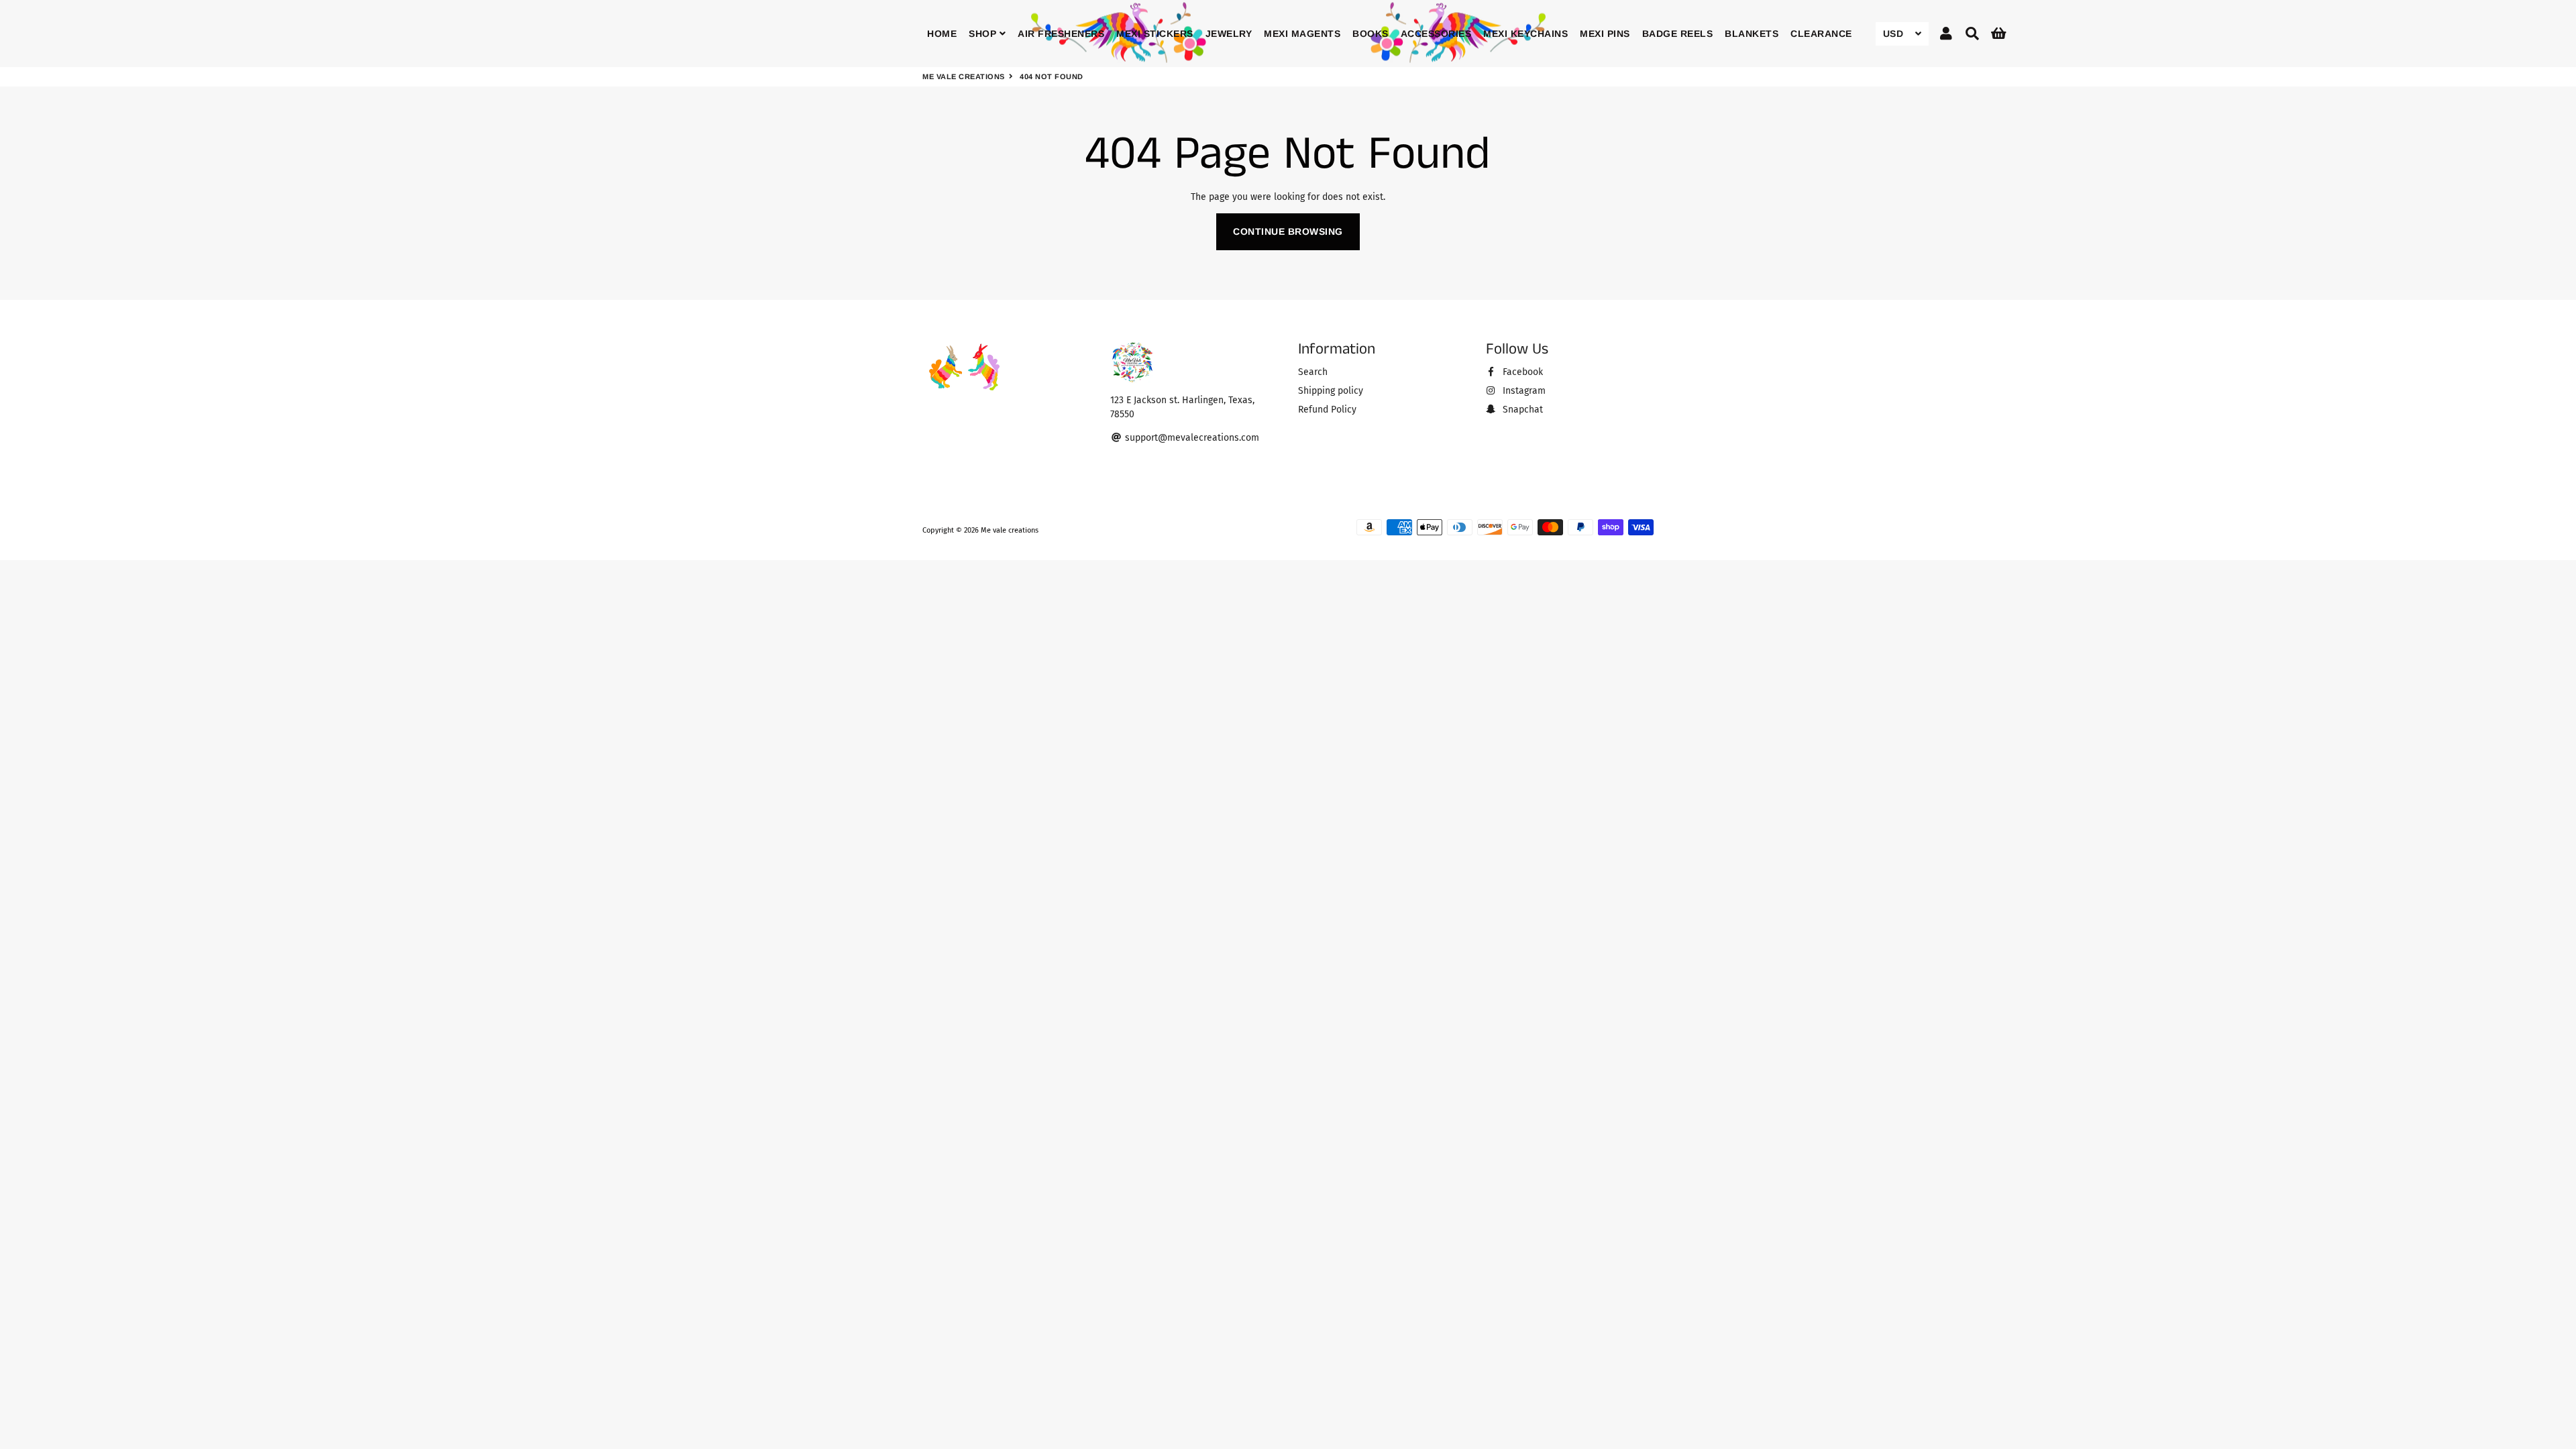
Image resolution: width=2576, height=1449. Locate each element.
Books (1371, 34)
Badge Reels (1678, 34)
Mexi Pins (1605, 34)
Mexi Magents (1302, 34)
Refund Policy (1327, 410)
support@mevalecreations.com (1191, 438)
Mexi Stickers (1155, 34)
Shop (984, 34)
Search (1313, 372)
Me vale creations (964, 76)
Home (942, 34)
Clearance (1821, 34)
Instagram (1523, 391)
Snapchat (1521, 410)
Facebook (1521, 372)
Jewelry (1229, 34)
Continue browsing (1288, 231)
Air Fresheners (1061, 34)
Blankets (1752, 34)
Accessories (1436, 34)
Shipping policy (1331, 391)
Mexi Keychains (1525, 34)
